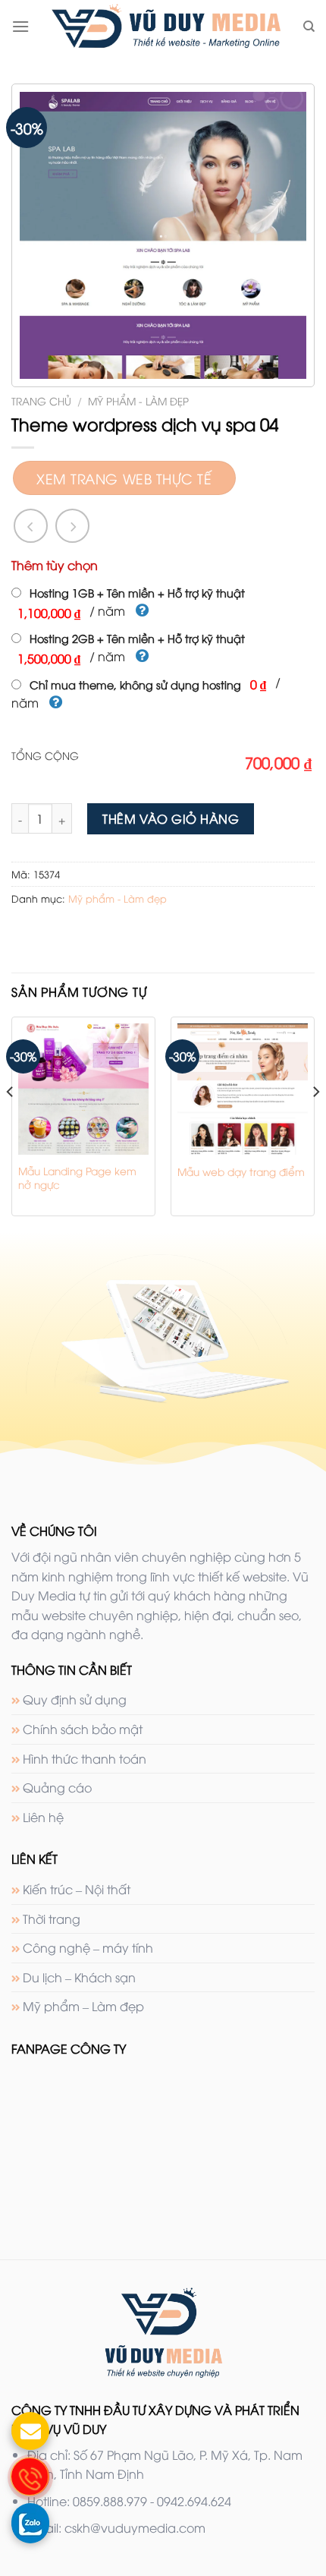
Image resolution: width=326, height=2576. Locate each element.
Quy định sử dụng (75, 1699)
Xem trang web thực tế (124, 478)
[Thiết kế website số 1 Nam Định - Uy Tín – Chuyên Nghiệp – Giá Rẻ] (166, 27)
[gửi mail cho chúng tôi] (30, 2431)
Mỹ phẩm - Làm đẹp (138, 400)
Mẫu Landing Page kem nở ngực (77, 1177)
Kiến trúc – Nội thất (77, 1889)
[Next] (315, 1122)
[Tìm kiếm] (309, 27)
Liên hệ (43, 1817)
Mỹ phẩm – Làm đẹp (83, 2006)
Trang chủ (41, 400)
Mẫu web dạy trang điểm (241, 1171)
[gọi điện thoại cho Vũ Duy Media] (30, 2477)
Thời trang (52, 1919)
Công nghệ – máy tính (88, 1947)
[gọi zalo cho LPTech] (30, 2522)
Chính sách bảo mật (83, 1729)
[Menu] (20, 26)
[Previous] (11, 1122)
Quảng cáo (57, 1787)
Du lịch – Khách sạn (79, 1977)
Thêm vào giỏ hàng (171, 818)
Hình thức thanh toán (85, 1758)
